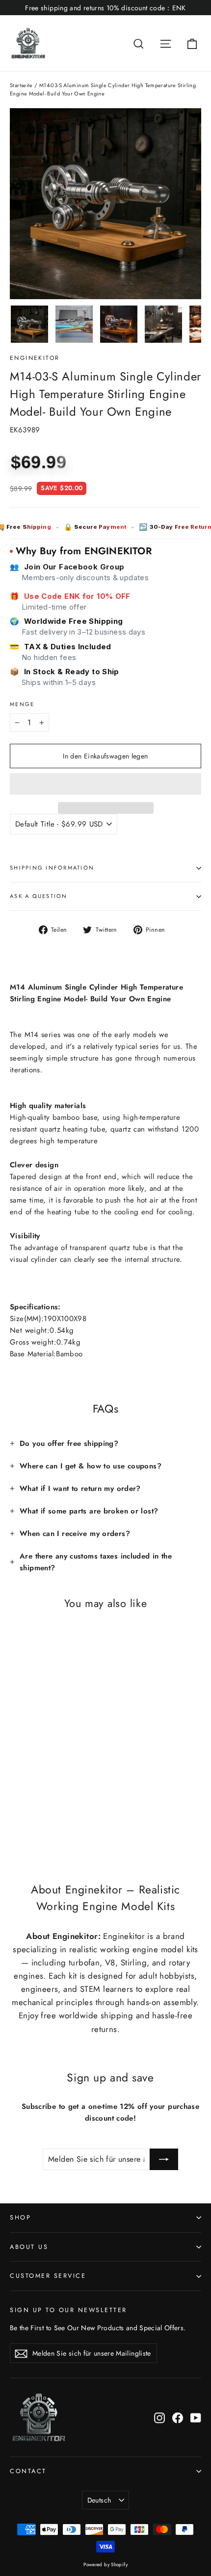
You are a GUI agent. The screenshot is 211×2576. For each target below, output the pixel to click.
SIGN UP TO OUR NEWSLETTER (68, 2310)
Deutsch (99, 2500)
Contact (28, 2471)
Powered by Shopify (105, 2564)
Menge (22, 704)
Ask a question (39, 896)
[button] (105, 784)
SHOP (20, 2218)
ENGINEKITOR (35, 358)
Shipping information (52, 868)
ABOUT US (29, 2247)
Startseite (21, 85)
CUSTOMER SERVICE (48, 2276)
